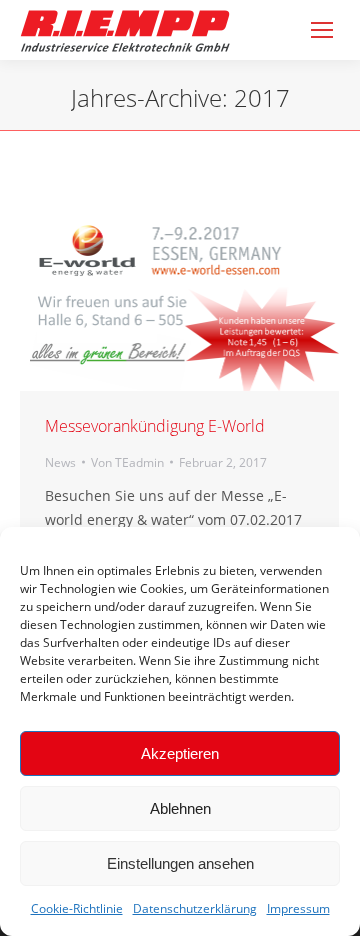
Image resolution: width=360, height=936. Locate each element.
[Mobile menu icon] (322, 30)
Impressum (298, 908)
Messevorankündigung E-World (155, 426)
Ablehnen (180, 808)
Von (127, 462)
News (60, 462)
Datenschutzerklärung (195, 908)
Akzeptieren (180, 753)
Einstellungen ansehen (180, 863)
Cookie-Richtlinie (77, 908)
